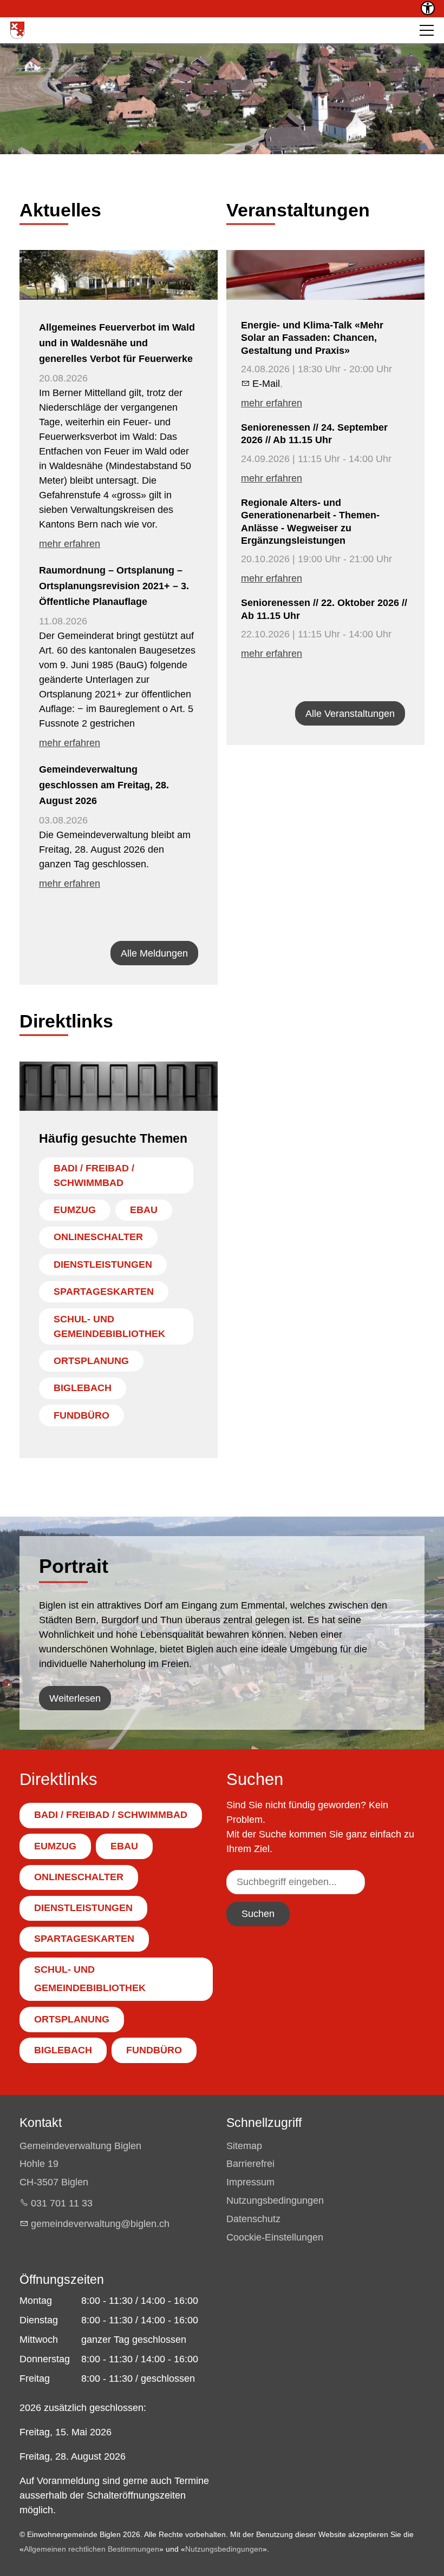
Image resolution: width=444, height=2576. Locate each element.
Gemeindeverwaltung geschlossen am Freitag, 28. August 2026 (104, 785)
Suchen (258, 1914)
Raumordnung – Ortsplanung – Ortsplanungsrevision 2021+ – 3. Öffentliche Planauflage (114, 586)
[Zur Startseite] (17, 30)
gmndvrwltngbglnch (100, 2224)
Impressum (250, 2182)
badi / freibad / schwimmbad (94, 1175)
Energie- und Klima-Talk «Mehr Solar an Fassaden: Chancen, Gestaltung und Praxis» (312, 338)
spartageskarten (104, 1292)
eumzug (75, 1210)
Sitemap (244, 2146)
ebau (144, 1210)
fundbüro (81, 1415)
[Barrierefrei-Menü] (428, 8)
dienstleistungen (103, 1264)
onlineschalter (98, 1237)
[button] (427, 30)
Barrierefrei (250, 2164)
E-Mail (266, 384)
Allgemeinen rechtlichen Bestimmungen (92, 2549)
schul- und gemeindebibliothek (109, 1326)
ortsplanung (91, 1361)
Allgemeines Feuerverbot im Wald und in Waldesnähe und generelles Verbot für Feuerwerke (117, 343)
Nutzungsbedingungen (275, 2201)
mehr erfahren (70, 544)
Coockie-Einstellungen (275, 2237)
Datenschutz (253, 2219)
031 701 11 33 (62, 2203)
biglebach (83, 1388)
